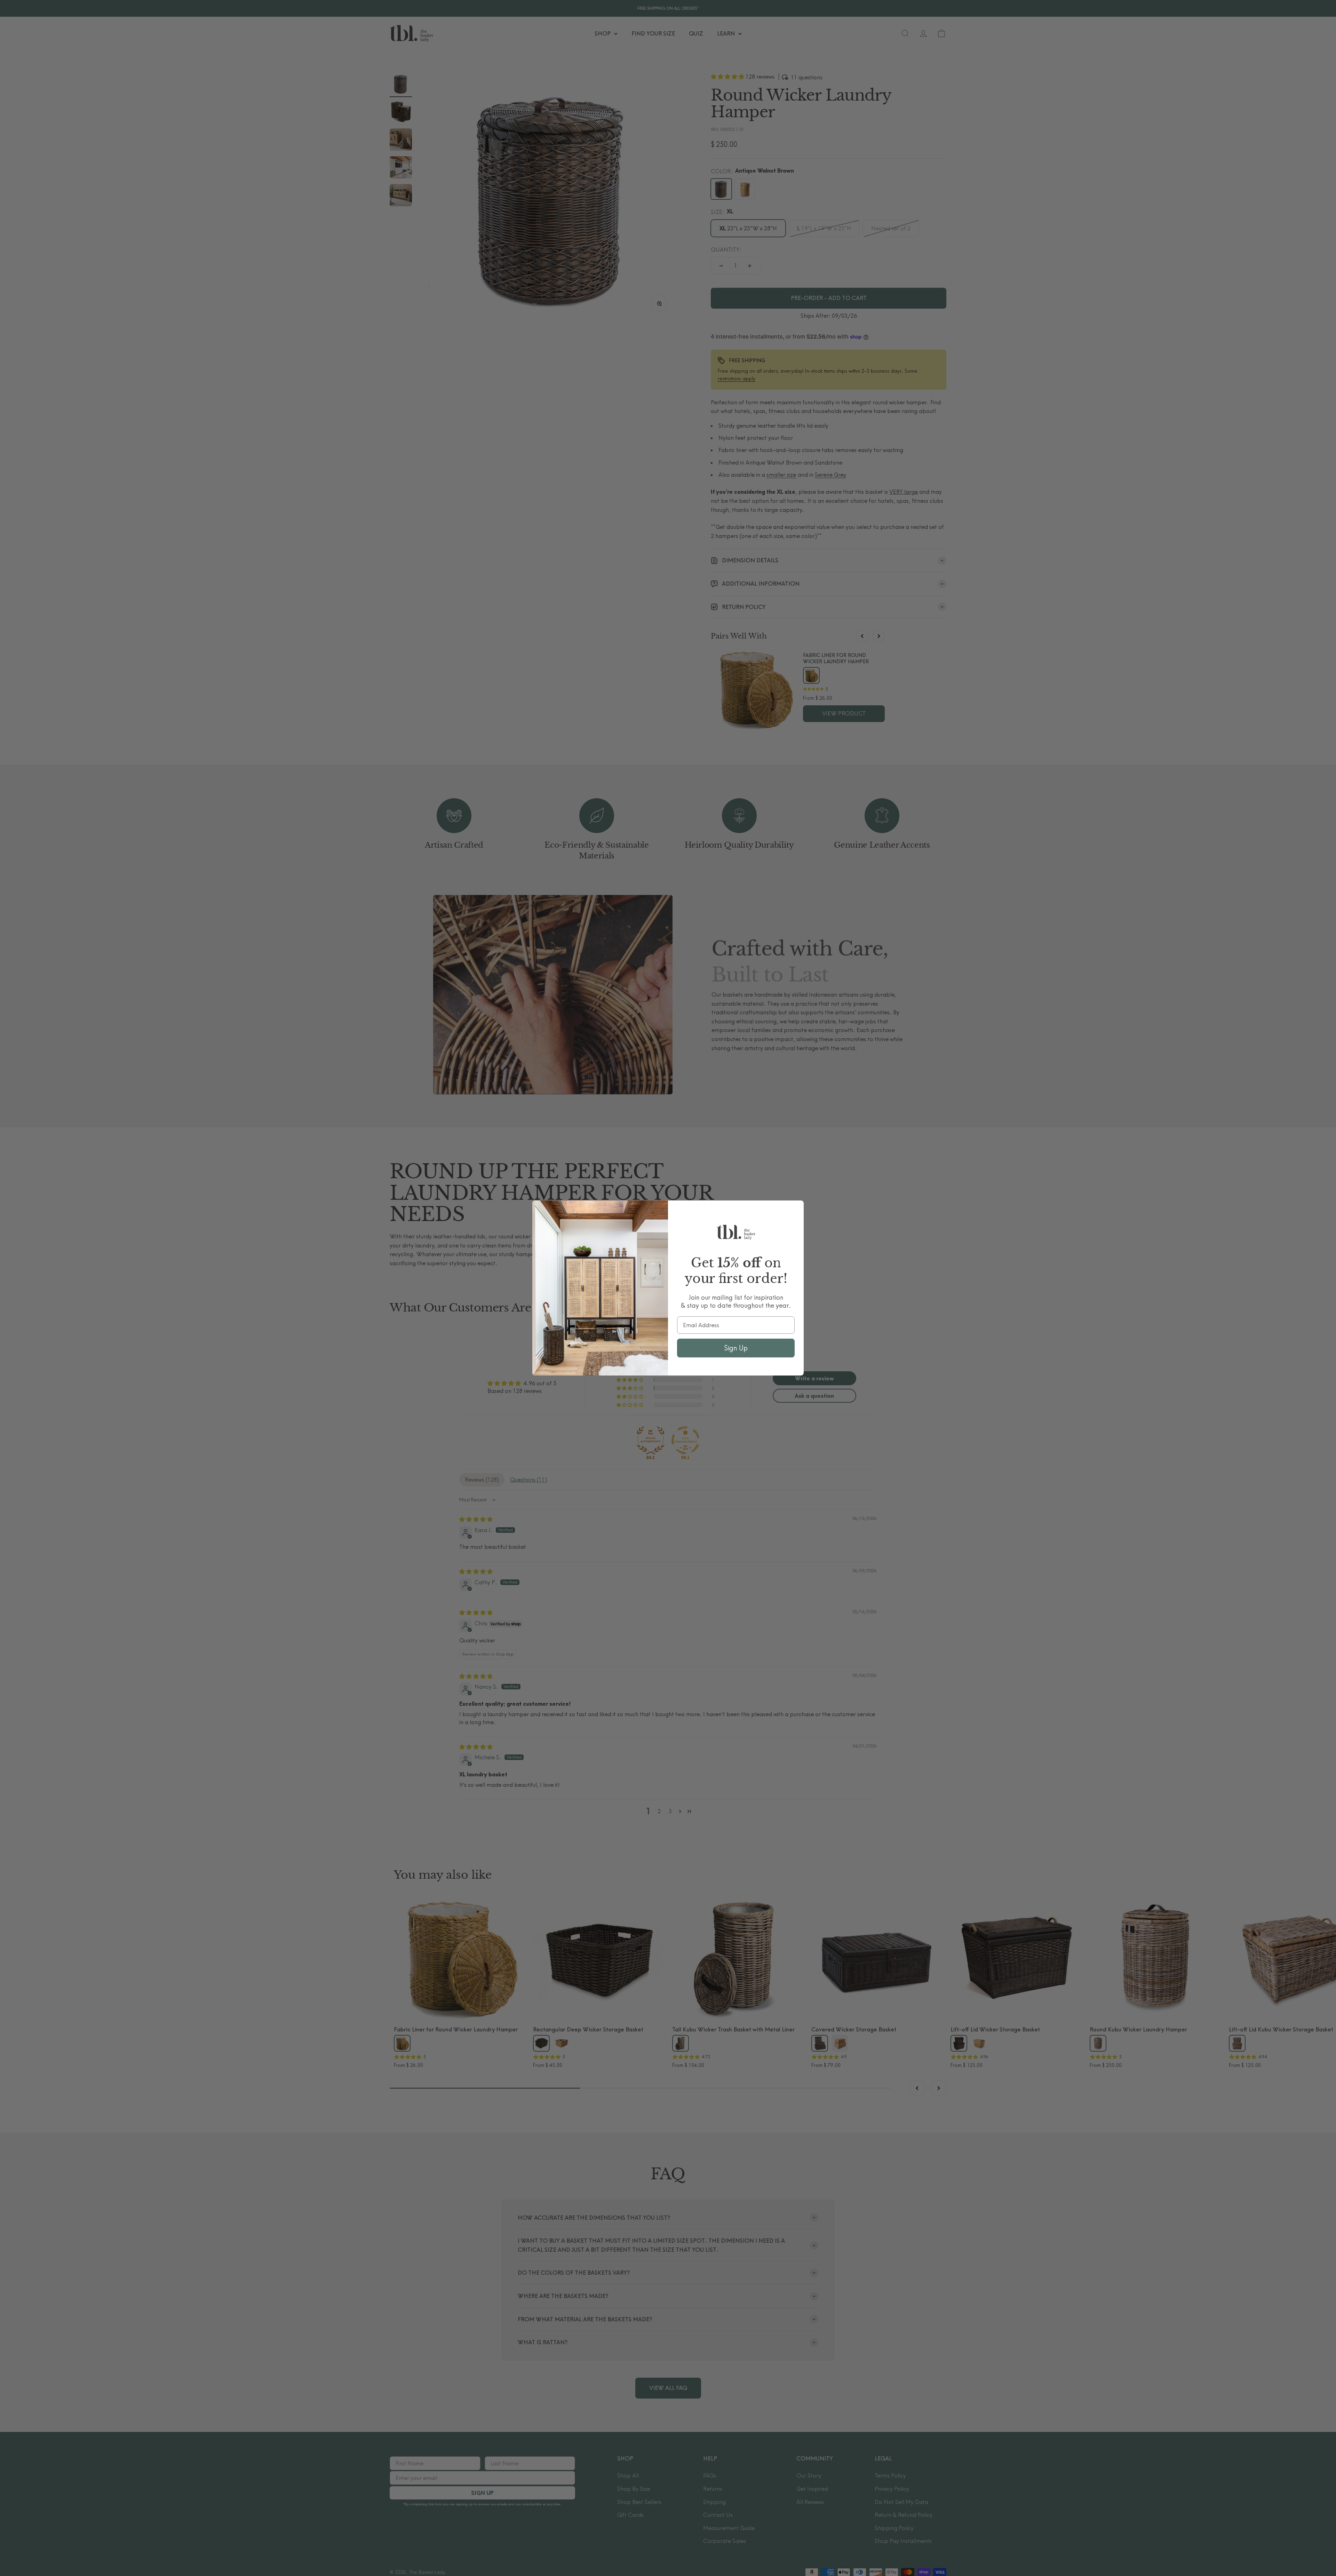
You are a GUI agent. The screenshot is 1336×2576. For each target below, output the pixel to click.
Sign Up (736, 1348)
